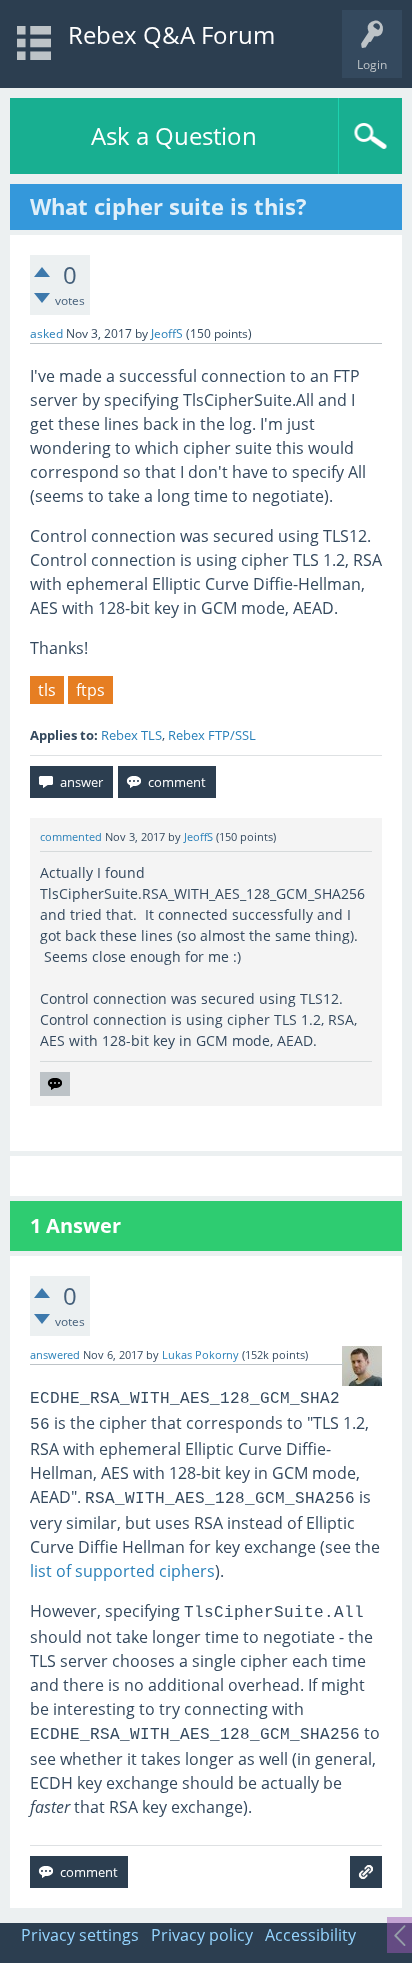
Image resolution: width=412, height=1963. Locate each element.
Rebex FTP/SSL (212, 735)
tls (47, 690)
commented (71, 837)
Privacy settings (80, 1935)
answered (55, 1355)
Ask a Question (174, 135)
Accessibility (310, 1935)
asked (46, 333)
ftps (90, 690)
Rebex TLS (131, 735)
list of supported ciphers (122, 1571)
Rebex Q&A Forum (171, 34)
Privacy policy (202, 1935)
